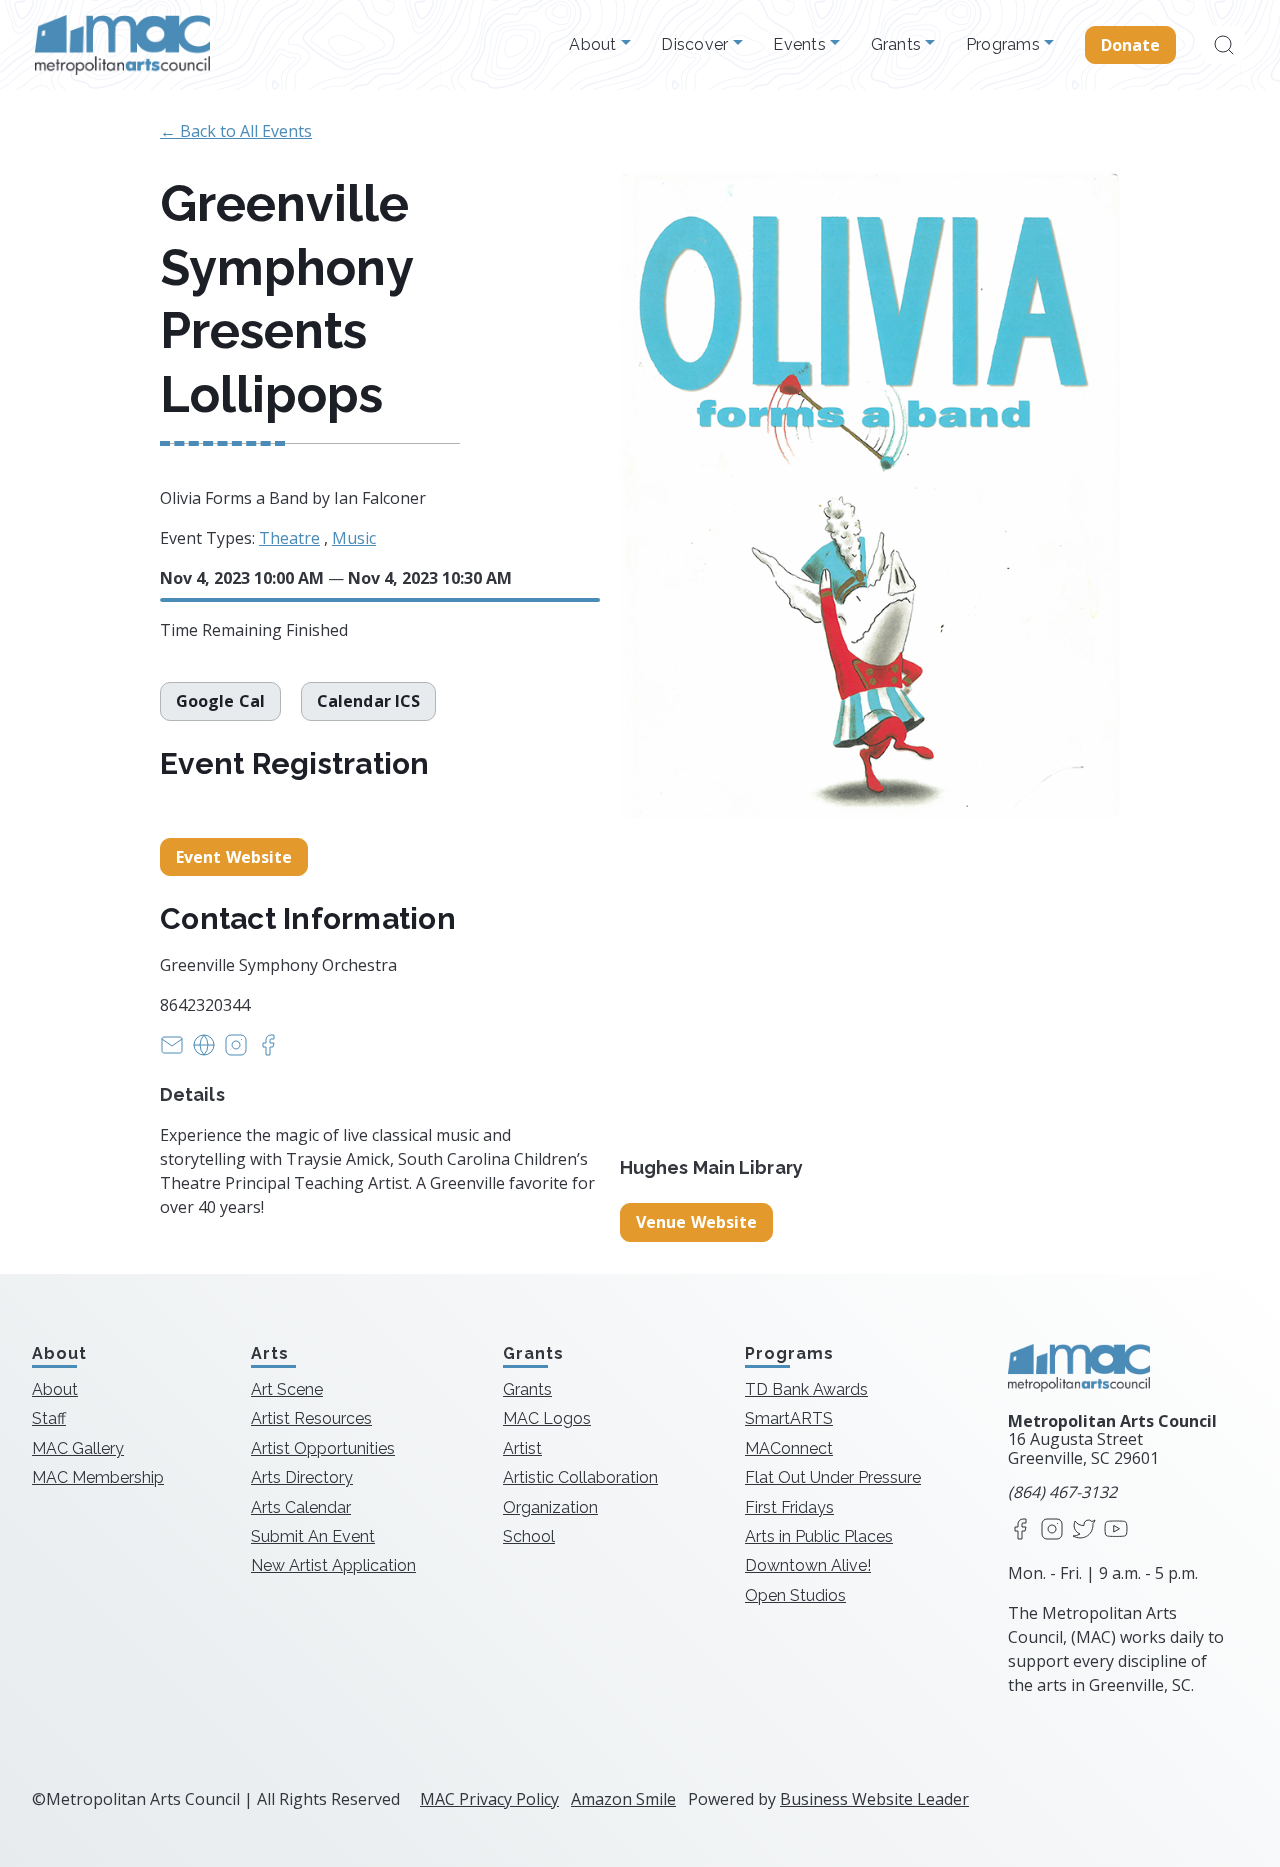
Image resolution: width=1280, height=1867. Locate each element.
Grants (898, 45)
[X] (1084, 1530)
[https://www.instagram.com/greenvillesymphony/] (236, 1051)
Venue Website (696, 1222)
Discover (696, 45)
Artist (522, 1448)
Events (801, 45)
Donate (1131, 45)
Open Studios (795, 1595)
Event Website (234, 857)
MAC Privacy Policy (489, 1799)
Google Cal (220, 701)
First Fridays (789, 1507)
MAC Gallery (78, 1448)
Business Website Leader (874, 1799)
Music (354, 538)
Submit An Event (313, 1536)
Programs (1005, 45)
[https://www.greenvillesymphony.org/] (204, 1051)
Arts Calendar (301, 1507)
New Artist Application (333, 1565)
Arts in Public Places (819, 1536)
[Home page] (122, 45)
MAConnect (789, 1448)
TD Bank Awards (806, 1389)
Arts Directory (302, 1477)
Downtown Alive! (808, 1565)
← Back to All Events (236, 131)
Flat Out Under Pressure (833, 1477)
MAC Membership (98, 1477)
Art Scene (287, 1389)
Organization (550, 1507)
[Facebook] (1020, 1530)
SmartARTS (789, 1418)
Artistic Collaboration (580, 1477)
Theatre (289, 538)
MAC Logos (547, 1418)
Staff (49, 1418)
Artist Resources (311, 1418)
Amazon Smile (623, 1799)
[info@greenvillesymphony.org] (172, 1051)
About (595, 45)
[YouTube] (1116, 1530)
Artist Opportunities (323, 1448)
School (529, 1536)
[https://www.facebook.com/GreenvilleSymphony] (268, 1051)
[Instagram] (1052, 1530)
